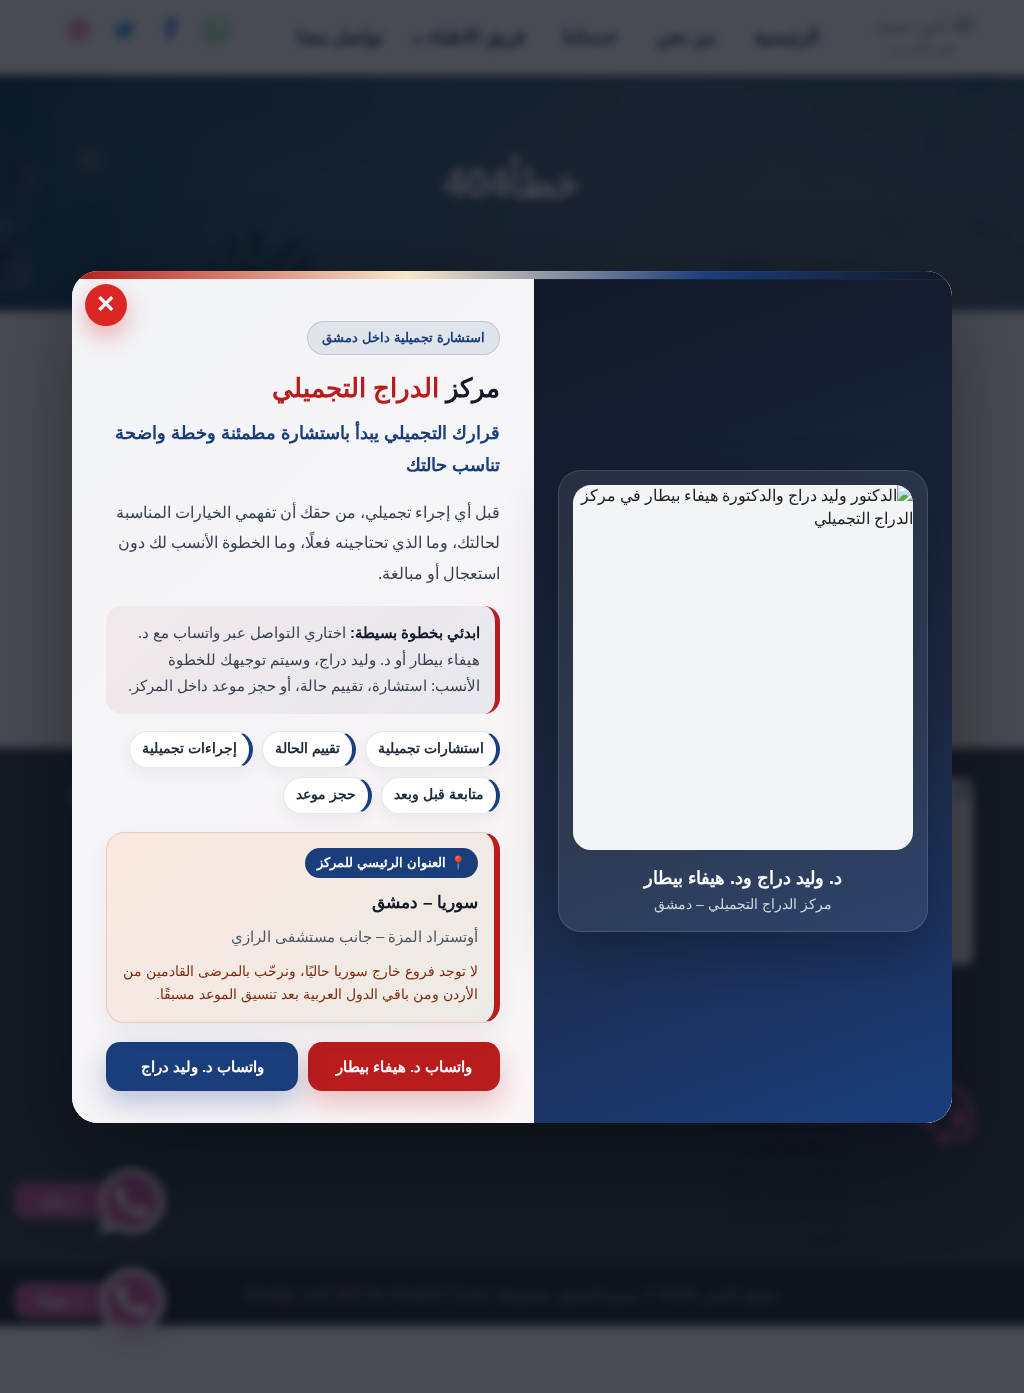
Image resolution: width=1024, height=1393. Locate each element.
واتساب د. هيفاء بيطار (404, 1065)
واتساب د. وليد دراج (202, 1065)
